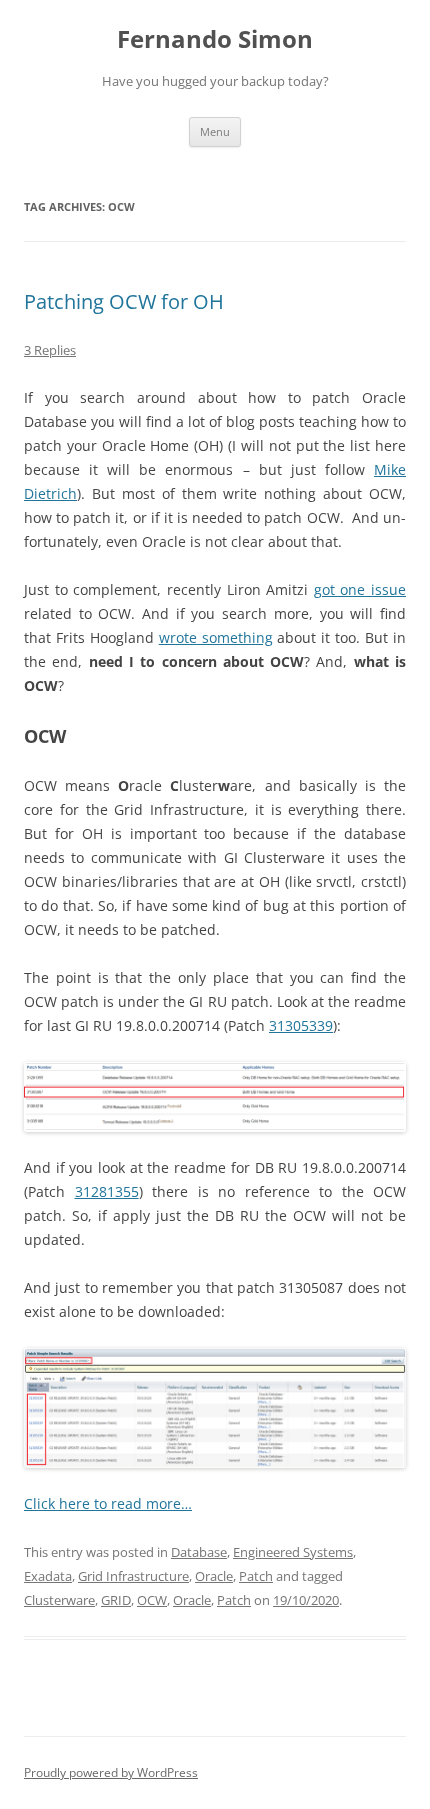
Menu (215, 131)
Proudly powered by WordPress (111, 1772)
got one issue (360, 589)
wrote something (216, 637)
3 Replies (50, 350)
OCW (152, 1600)
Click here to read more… (108, 1503)
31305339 (301, 1025)
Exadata (48, 1576)
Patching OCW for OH (124, 301)
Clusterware (59, 1600)
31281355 (107, 1191)
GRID (116, 1600)
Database (199, 1552)
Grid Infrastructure (133, 1576)
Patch (256, 1576)
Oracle (214, 1576)
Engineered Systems (293, 1552)
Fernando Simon (215, 39)
